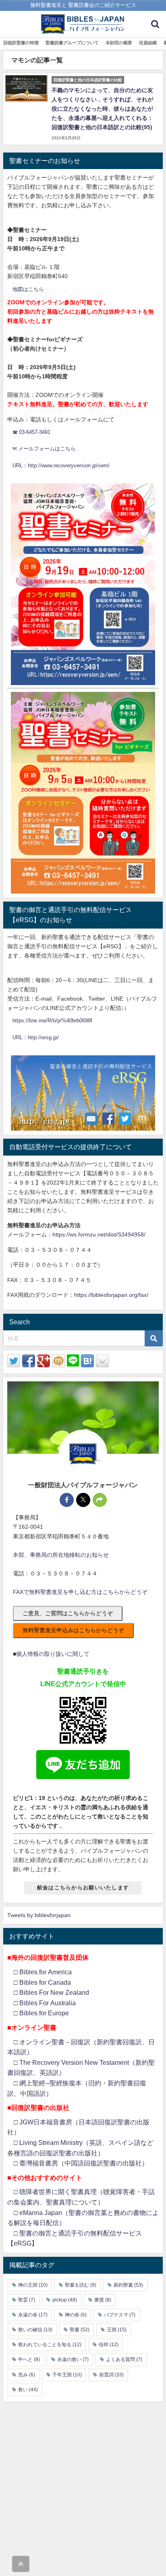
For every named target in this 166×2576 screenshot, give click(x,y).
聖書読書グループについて (72, 43)
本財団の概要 (119, 43)
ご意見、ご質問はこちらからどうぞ (68, 1613)
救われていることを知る (50, 2345)
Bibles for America (46, 1972)
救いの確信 (35, 2330)
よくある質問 (124, 2359)
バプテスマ (120, 2315)
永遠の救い (73, 2359)
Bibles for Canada (45, 1982)
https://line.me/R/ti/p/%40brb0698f (52, 1021)
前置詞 (111, 2375)
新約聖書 (128, 2285)
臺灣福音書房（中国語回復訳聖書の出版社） (84, 2163)
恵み (27, 2375)
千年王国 (67, 2375)
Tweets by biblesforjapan (39, 1915)
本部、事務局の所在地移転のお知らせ (61, 1555)
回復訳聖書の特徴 (21, 43)
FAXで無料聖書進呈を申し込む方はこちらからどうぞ (80, 1592)
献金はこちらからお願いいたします (83, 1888)
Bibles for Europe (44, 2013)
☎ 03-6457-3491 (31, 432)
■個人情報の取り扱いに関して (51, 1654)
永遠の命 (33, 2315)
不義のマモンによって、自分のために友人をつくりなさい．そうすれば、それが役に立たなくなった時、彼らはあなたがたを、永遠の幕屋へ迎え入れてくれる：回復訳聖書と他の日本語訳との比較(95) (102, 109)
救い (28, 2390)
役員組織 (148, 43)
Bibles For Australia (48, 2003)
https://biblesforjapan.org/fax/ (111, 1295)
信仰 (109, 2345)
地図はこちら (28, 289)
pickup (65, 2300)
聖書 (80, 2330)
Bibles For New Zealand (54, 1992)
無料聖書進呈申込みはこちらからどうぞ (73, 1630)
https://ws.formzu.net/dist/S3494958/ (99, 1234)
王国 (117, 2330)
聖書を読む (81, 2285)
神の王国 (33, 2285)
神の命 (76, 2315)
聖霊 (27, 2300)
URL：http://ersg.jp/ (36, 1037)
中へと (29, 2359)
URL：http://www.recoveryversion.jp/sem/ (61, 465)
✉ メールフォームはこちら (44, 449)
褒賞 (103, 2300)
